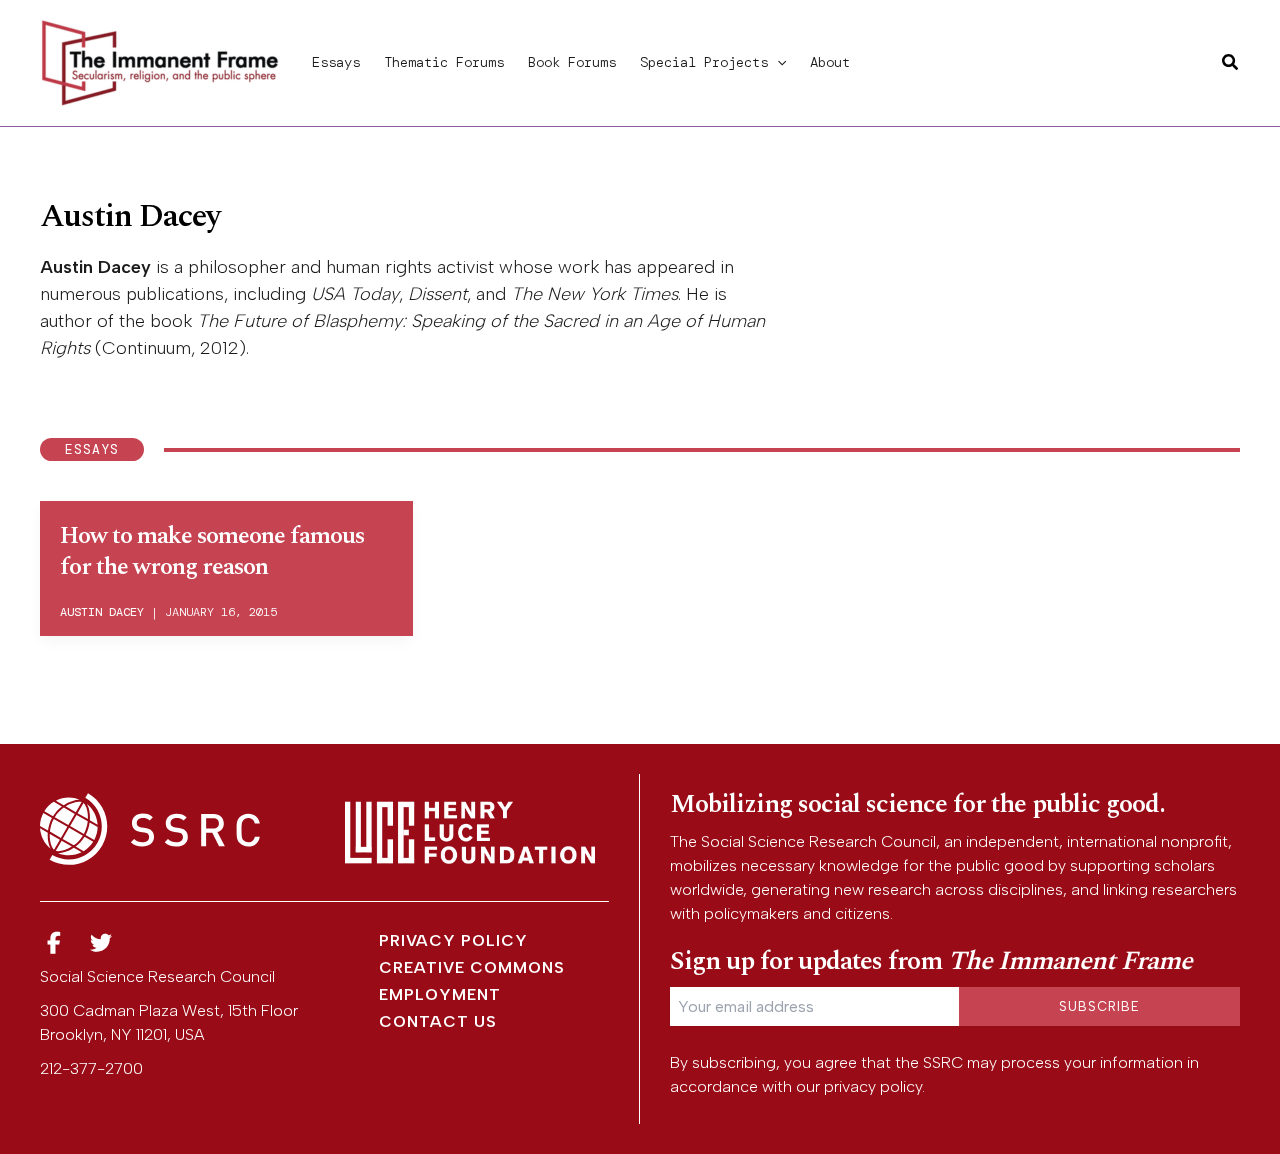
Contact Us (438, 1021)
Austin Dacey (102, 612)
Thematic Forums (444, 62)
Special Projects (704, 62)
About (830, 62)
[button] (777, 62)
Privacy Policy (453, 940)
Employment (440, 994)
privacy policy (873, 1086)
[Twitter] (102, 943)
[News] (54, 943)
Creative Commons (472, 967)
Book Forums (572, 62)
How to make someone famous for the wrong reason (212, 551)
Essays (336, 62)
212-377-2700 (91, 1068)
